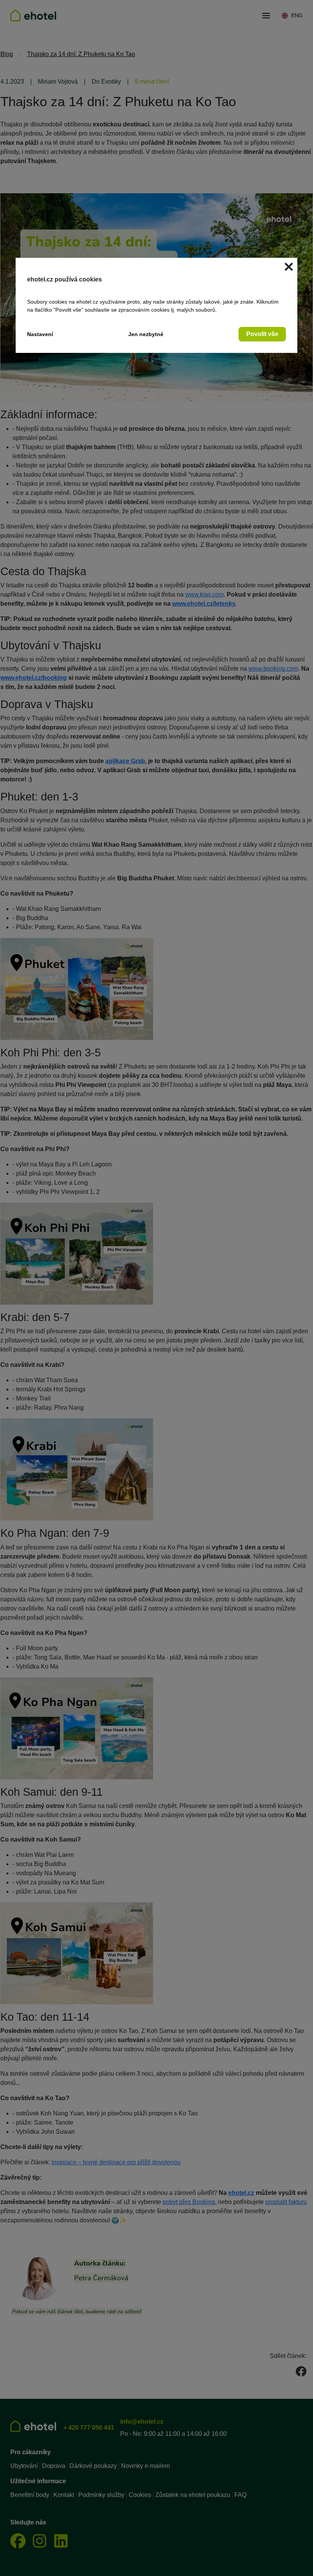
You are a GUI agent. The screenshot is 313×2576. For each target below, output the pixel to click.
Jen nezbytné (146, 334)
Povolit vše (262, 334)
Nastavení (40, 334)
